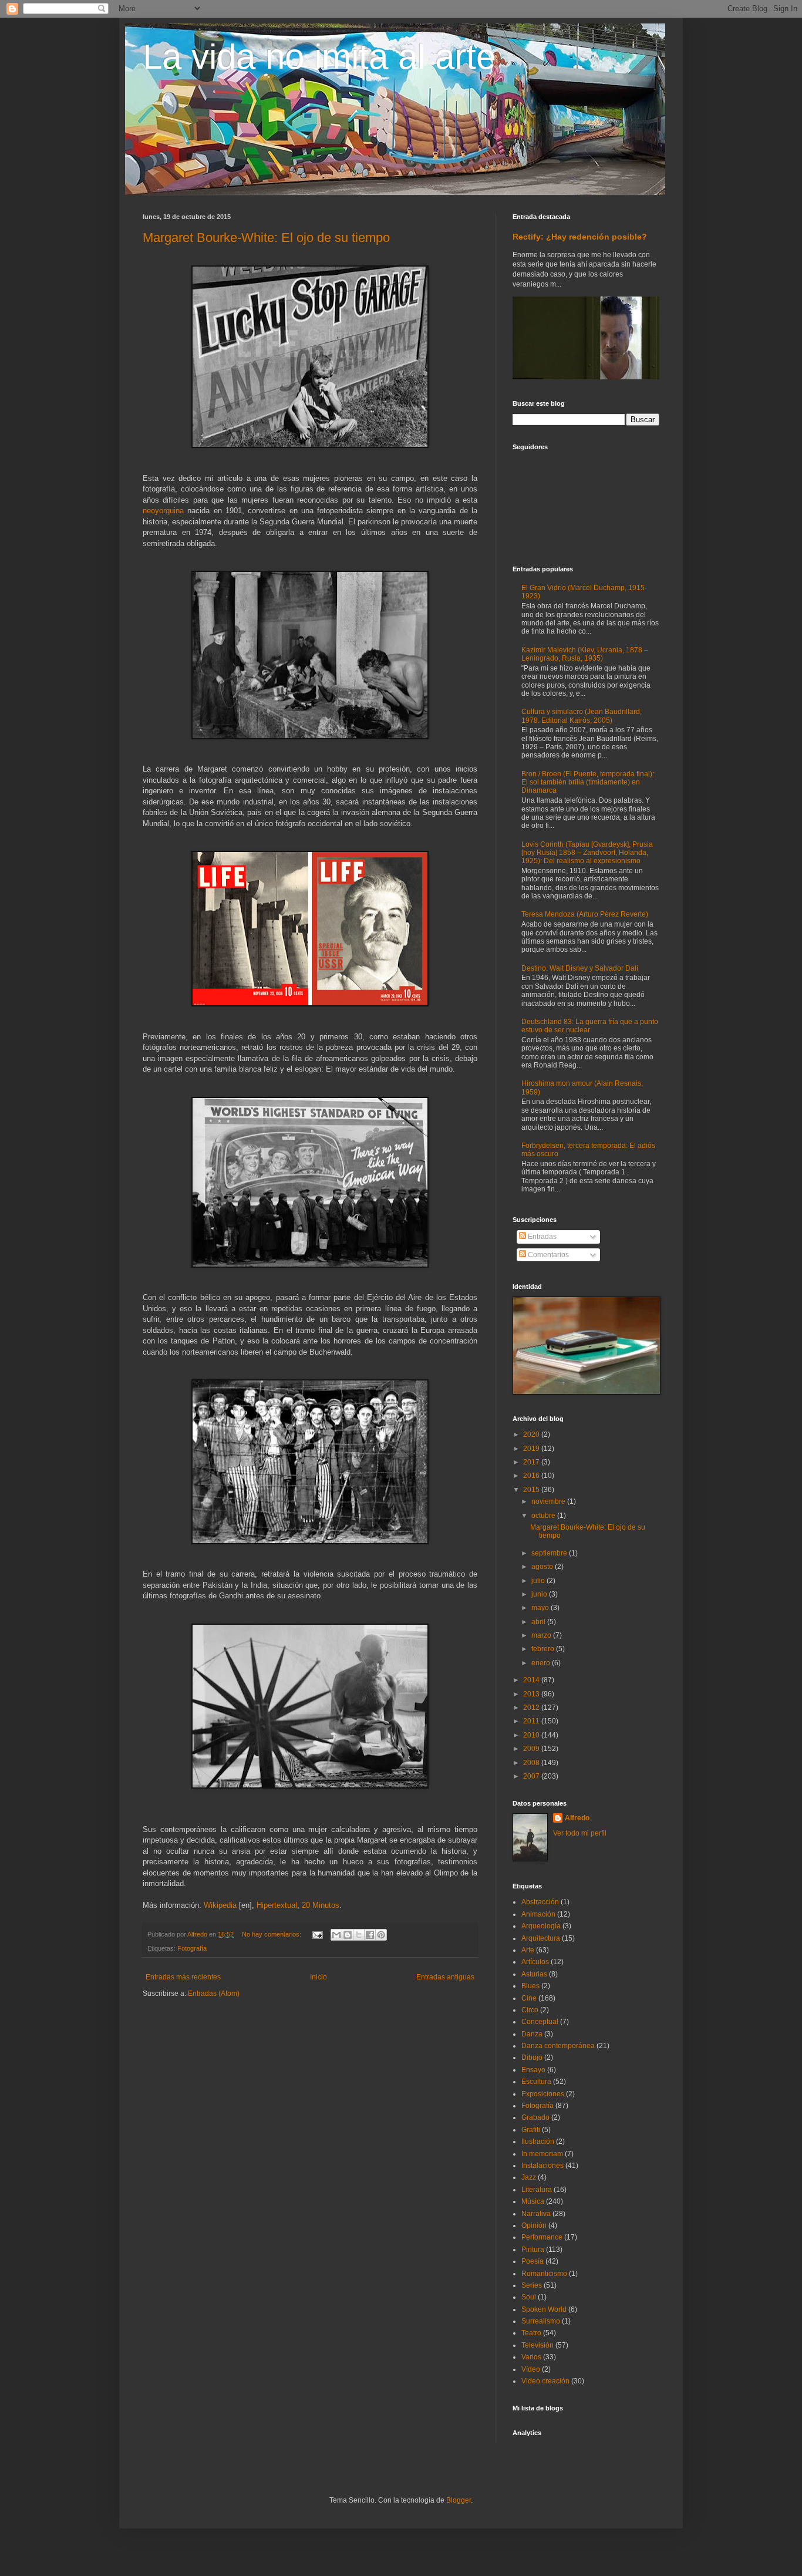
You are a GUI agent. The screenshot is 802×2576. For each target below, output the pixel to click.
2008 (532, 1763)
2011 (532, 1721)
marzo (542, 1635)
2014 (532, 1680)
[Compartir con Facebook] (370, 1935)
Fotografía (192, 1948)
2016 (532, 1476)
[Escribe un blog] (348, 1935)
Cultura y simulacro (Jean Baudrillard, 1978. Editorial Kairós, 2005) (582, 716)
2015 (532, 1490)
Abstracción (540, 1902)
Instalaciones (542, 2166)
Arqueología (541, 1926)
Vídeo (531, 2369)
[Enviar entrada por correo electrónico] (317, 1934)
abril (539, 1622)
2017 (532, 1462)
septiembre (550, 1553)
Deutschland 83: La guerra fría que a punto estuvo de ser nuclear (590, 1026)
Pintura (533, 2250)
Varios (531, 2357)
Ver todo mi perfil (580, 1833)
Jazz (529, 2177)
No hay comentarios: (272, 1934)
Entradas (541, 1237)
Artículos (535, 1962)
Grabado (535, 2117)
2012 (532, 1708)
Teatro (531, 2333)
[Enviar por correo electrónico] (336, 1935)
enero (542, 1663)
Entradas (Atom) (214, 1994)
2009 (532, 1749)
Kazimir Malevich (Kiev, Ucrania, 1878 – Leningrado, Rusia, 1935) (585, 654)
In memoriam (542, 2154)
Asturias (534, 1974)
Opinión (534, 2225)
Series (532, 2285)
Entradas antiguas (445, 1977)
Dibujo (532, 2058)
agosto (543, 1567)
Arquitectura (541, 1938)
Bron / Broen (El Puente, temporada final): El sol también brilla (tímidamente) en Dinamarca (588, 782)
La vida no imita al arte (319, 57)
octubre (544, 1516)
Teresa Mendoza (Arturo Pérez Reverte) (585, 914)
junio (540, 1594)
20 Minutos (321, 1905)
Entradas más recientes (183, 1977)
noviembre (549, 1501)
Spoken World (544, 2309)
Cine (529, 1998)
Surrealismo (541, 2321)
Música (533, 2201)
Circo (530, 2010)
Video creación (545, 2381)
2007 (532, 1776)
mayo (541, 1608)
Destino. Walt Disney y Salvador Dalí (580, 968)
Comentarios (547, 1255)
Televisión (538, 2345)
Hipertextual (277, 1905)
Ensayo (533, 2070)
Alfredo (577, 1818)
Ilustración (538, 2141)
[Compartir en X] (359, 1935)
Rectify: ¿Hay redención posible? (580, 237)
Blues (530, 1986)
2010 (532, 1735)
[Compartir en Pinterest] (381, 1935)
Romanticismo (544, 2274)
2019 (532, 1449)
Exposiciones (543, 2094)
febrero (544, 1649)
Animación (538, 1914)
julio (539, 1581)
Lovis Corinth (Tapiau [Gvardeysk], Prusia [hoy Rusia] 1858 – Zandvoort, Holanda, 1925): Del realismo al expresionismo (587, 853)
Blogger (459, 2500)
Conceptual (540, 2022)
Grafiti (531, 2130)
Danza (532, 2034)
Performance (542, 2237)
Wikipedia (220, 1905)
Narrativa (536, 2214)
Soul (529, 2297)
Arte (528, 1950)
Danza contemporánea (558, 2046)
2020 (532, 1435)
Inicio (319, 1977)
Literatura (537, 2190)
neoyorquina (163, 511)
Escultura (536, 2082)
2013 (532, 1694)
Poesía (533, 2261)
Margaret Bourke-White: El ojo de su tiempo (266, 238)
